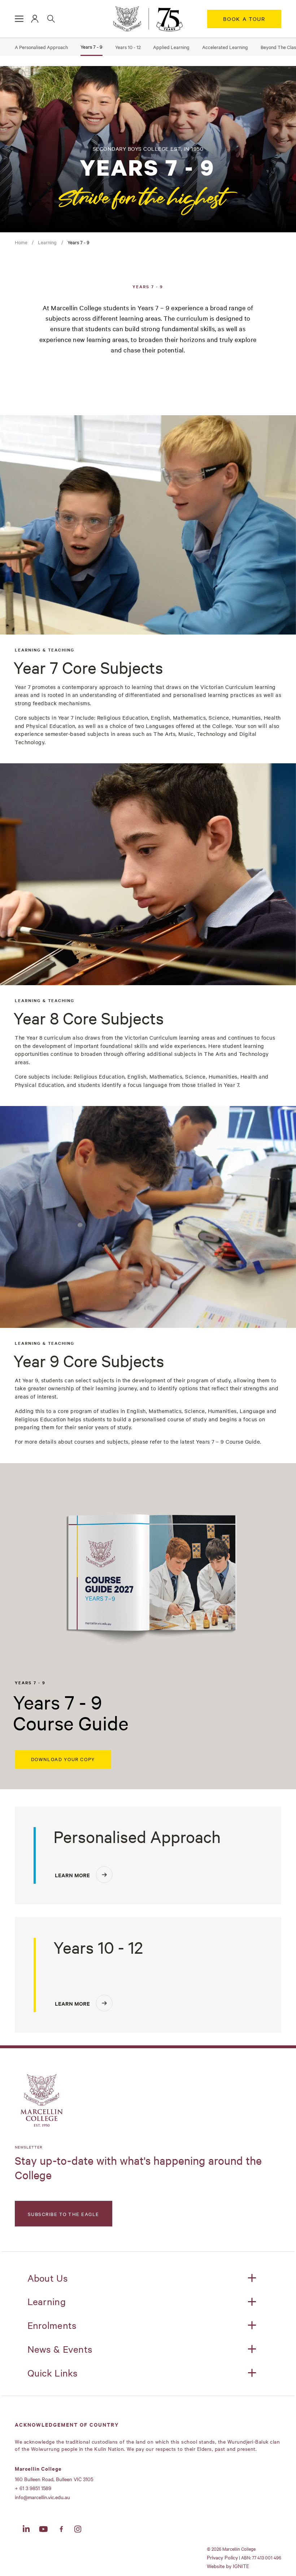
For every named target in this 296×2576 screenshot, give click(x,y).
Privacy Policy (222, 2557)
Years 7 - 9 (92, 47)
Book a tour (244, 19)
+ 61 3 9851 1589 (33, 2488)
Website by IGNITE (228, 2566)
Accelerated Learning (225, 47)
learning (47, 242)
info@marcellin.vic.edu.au (42, 2497)
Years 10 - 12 (128, 47)
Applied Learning (171, 47)
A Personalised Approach (41, 47)
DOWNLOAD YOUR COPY (63, 1759)
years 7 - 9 (79, 242)
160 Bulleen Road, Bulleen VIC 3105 (54, 2479)
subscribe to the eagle (64, 2214)
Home (21, 242)
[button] (19, 19)
